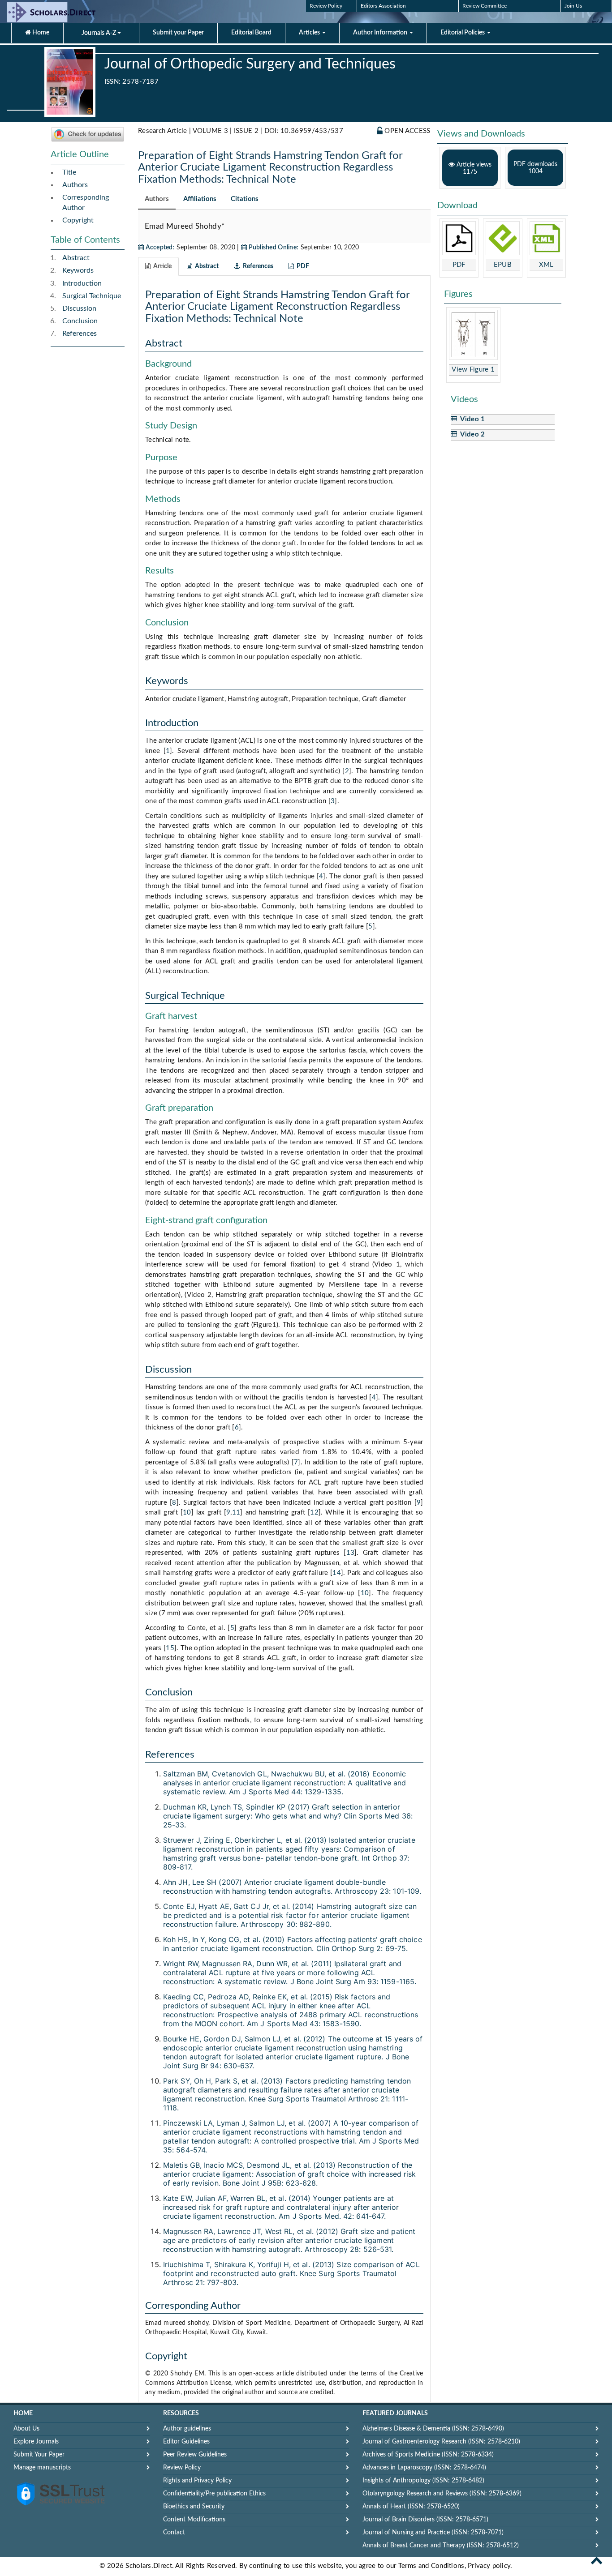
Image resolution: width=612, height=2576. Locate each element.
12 (314, 1513)
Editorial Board (251, 33)
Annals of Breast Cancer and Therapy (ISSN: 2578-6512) (441, 2546)
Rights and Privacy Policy (197, 2481)
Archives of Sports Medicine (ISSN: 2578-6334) (428, 2455)
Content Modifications (194, 2520)
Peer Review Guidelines (195, 2455)
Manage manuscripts (42, 2468)
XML (546, 265)
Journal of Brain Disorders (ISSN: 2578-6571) (425, 2520)
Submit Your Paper (39, 2455)
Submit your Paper (178, 33)
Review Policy (326, 6)
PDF (459, 265)
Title (69, 172)
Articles (310, 33)
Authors (75, 185)
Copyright (78, 220)
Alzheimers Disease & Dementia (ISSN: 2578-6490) (433, 2429)
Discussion (79, 308)
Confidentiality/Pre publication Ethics (214, 2494)
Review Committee (485, 6)
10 (187, 1513)
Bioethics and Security (194, 2507)
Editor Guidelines (186, 2442)
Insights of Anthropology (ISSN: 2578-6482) (423, 2481)
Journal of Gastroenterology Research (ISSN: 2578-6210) (441, 2442)
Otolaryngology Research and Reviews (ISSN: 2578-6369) (442, 2494)
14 (337, 1573)
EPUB (503, 265)
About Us (26, 2429)
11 (236, 1513)
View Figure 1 (473, 370)
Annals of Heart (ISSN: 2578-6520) (411, 2507)
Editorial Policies (463, 33)
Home (40, 33)
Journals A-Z (99, 33)
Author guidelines (187, 2429)
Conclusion (80, 321)
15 (170, 1648)
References (80, 334)
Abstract (76, 258)
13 (351, 1553)
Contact (174, 2533)
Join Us (573, 6)
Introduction (82, 283)
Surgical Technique (92, 296)
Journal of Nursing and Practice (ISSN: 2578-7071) (433, 2533)
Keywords (78, 270)
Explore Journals (36, 2442)
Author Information (381, 33)
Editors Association (383, 6)
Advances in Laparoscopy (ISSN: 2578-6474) (424, 2468)
